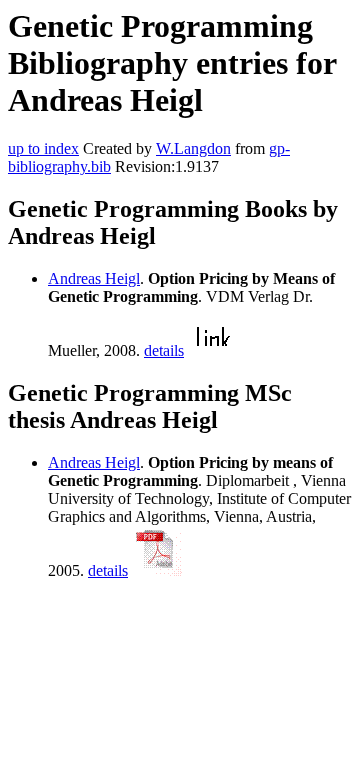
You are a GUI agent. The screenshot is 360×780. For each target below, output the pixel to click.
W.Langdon (193, 148)
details (164, 350)
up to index (43, 148)
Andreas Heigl (94, 278)
